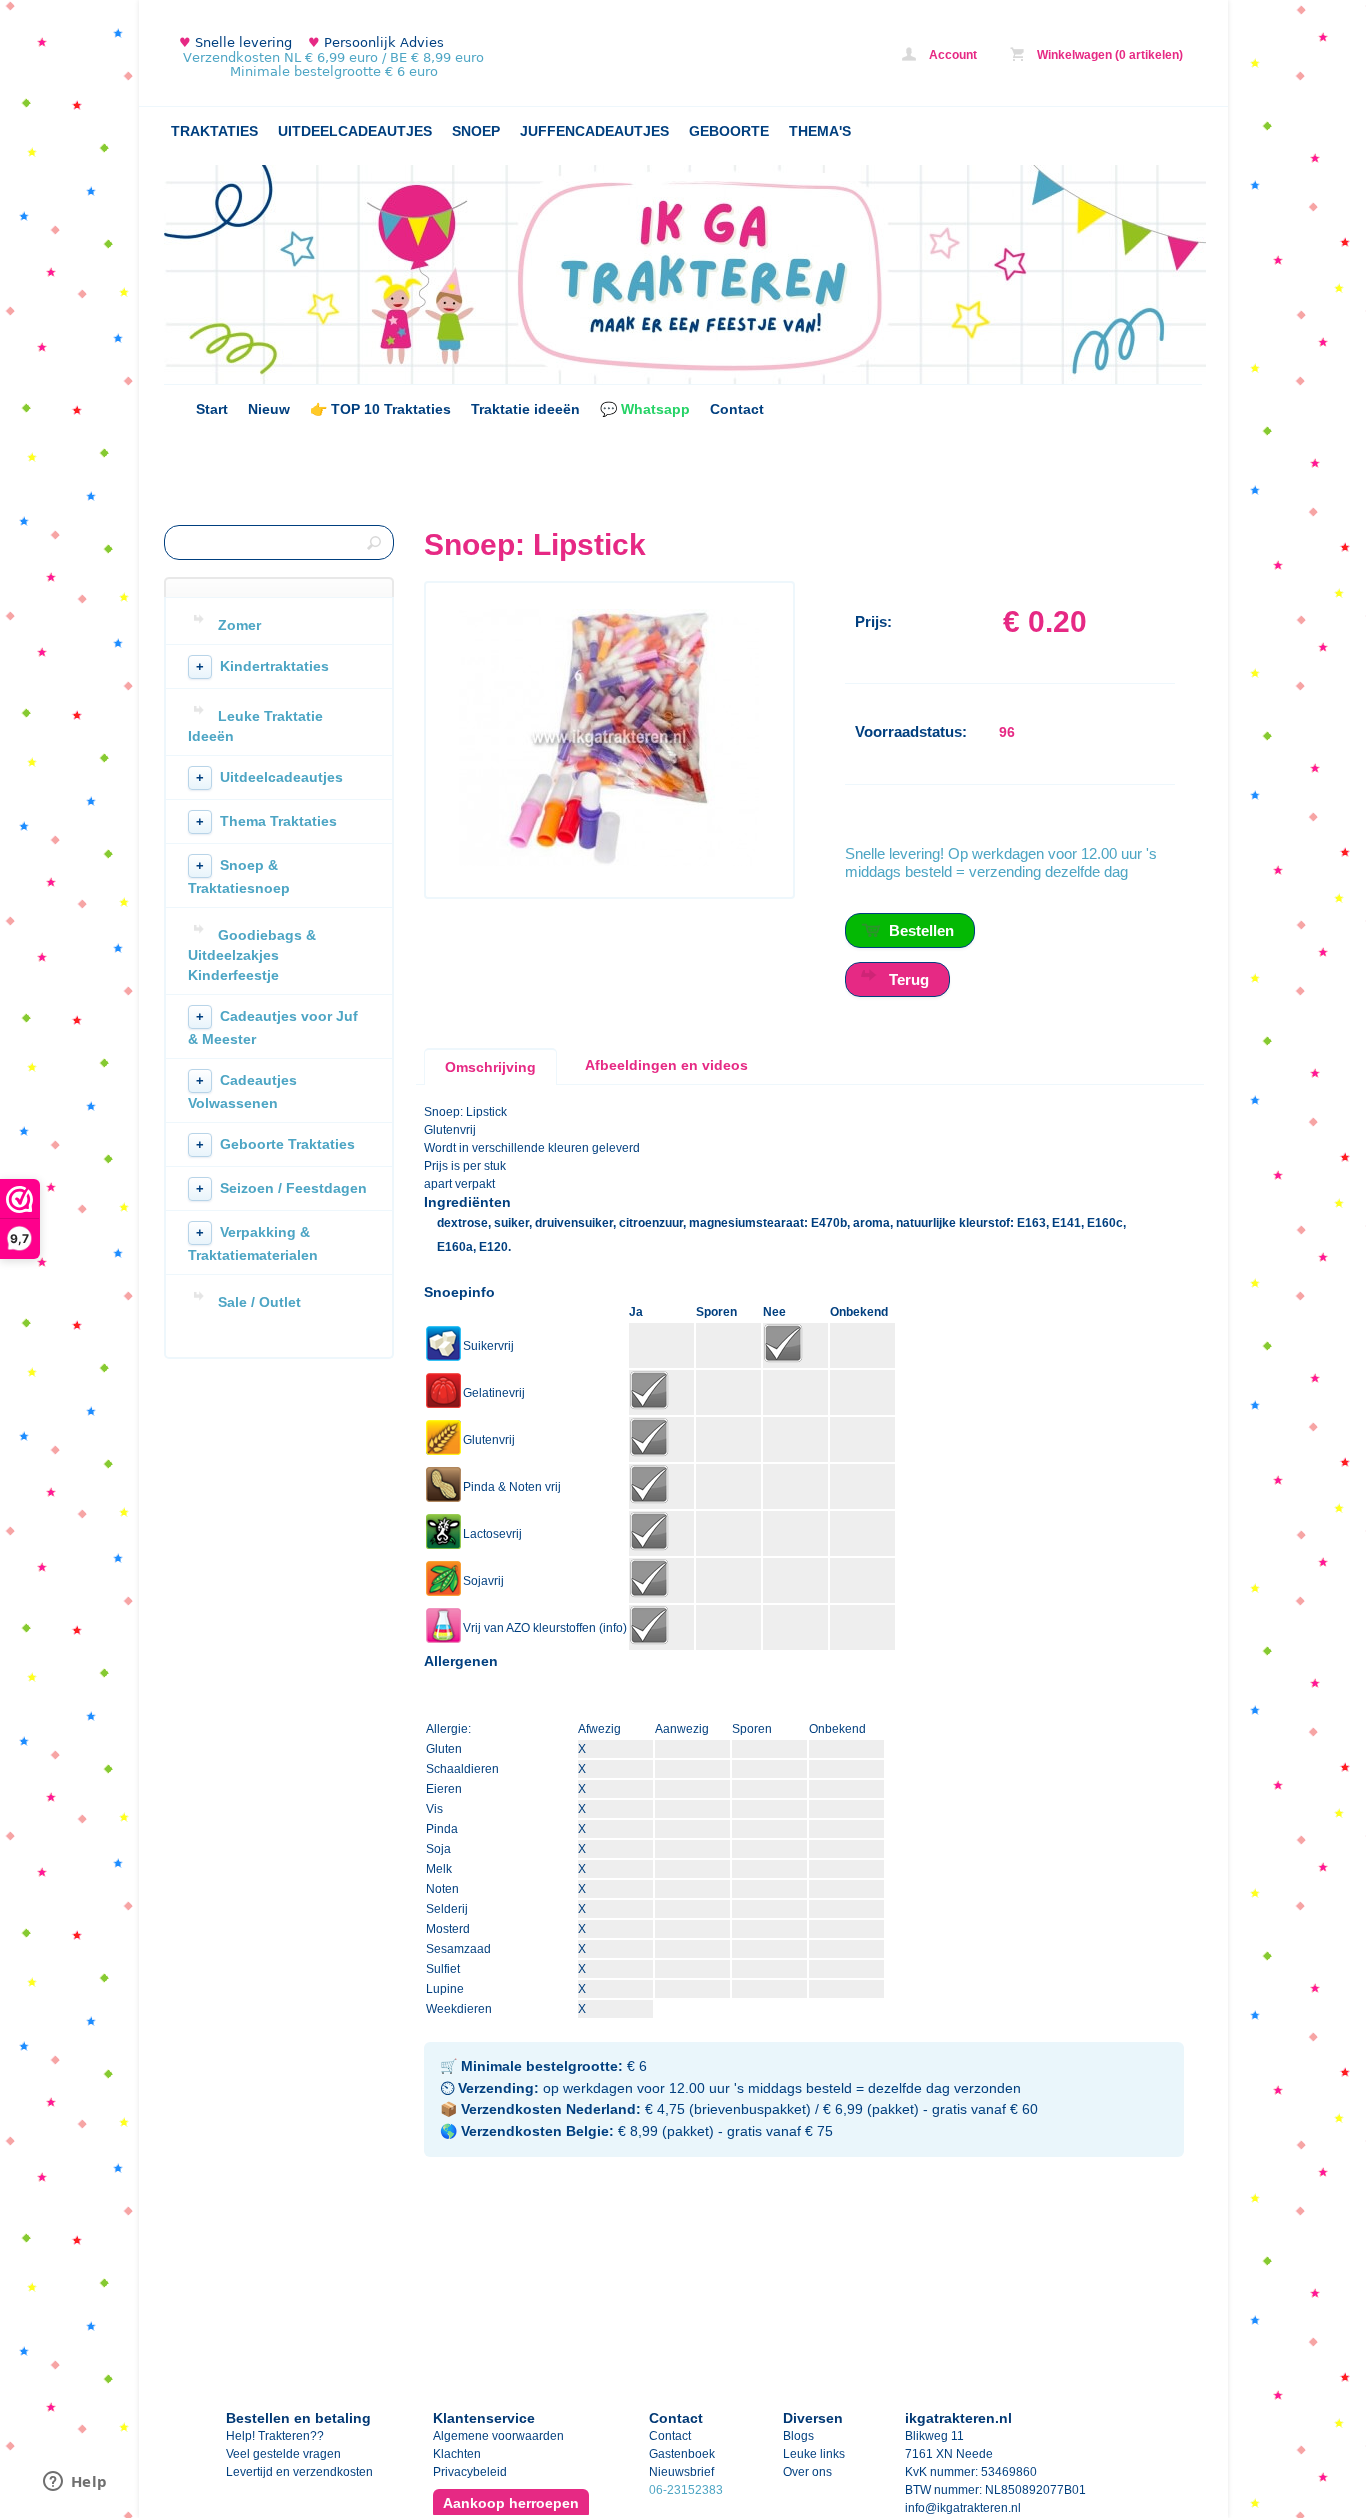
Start (212, 409)
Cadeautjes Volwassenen (242, 1091)
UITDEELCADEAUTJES (355, 131)
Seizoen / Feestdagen (281, 1188)
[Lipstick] (609, 862)
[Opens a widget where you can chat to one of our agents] (75, 2483)
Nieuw (269, 409)
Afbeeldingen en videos (666, 1065)
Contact (737, 409)
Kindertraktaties (262, 666)
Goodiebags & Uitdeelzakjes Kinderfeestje (252, 955)
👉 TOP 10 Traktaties (380, 409)
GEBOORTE (729, 131)
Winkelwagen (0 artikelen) (1108, 55)
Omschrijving (490, 1067)
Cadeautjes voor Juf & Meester (273, 1027)
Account (951, 55)
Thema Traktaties (266, 821)
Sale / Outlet (259, 1302)
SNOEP (476, 131)
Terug (909, 979)
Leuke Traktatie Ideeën (255, 726)
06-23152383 (686, 2490)
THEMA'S (820, 131)
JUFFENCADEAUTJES (594, 131)
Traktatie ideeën (525, 409)
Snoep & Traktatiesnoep (239, 876)
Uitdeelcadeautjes (269, 777)
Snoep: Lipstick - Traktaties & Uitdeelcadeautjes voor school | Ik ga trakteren (429, 57)
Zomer (239, 625)
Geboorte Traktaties (275, 1144)
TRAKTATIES (214, 131)
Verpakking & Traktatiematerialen (253, 1243)
